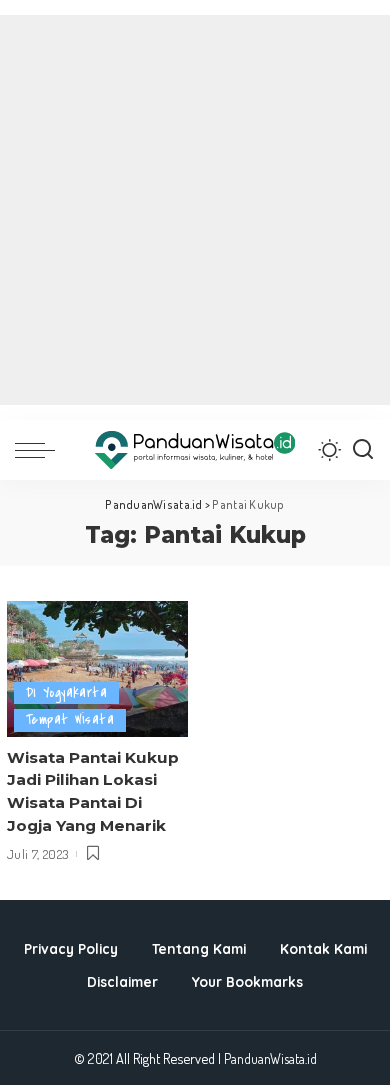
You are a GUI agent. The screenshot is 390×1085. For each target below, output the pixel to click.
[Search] (363, 450)
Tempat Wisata (70, 719)
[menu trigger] (40, 450)
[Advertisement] (195, 210)
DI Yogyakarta (66, 692)
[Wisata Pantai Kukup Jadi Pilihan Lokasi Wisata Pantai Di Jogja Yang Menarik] (97, 669)
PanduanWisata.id (270, 1058)
